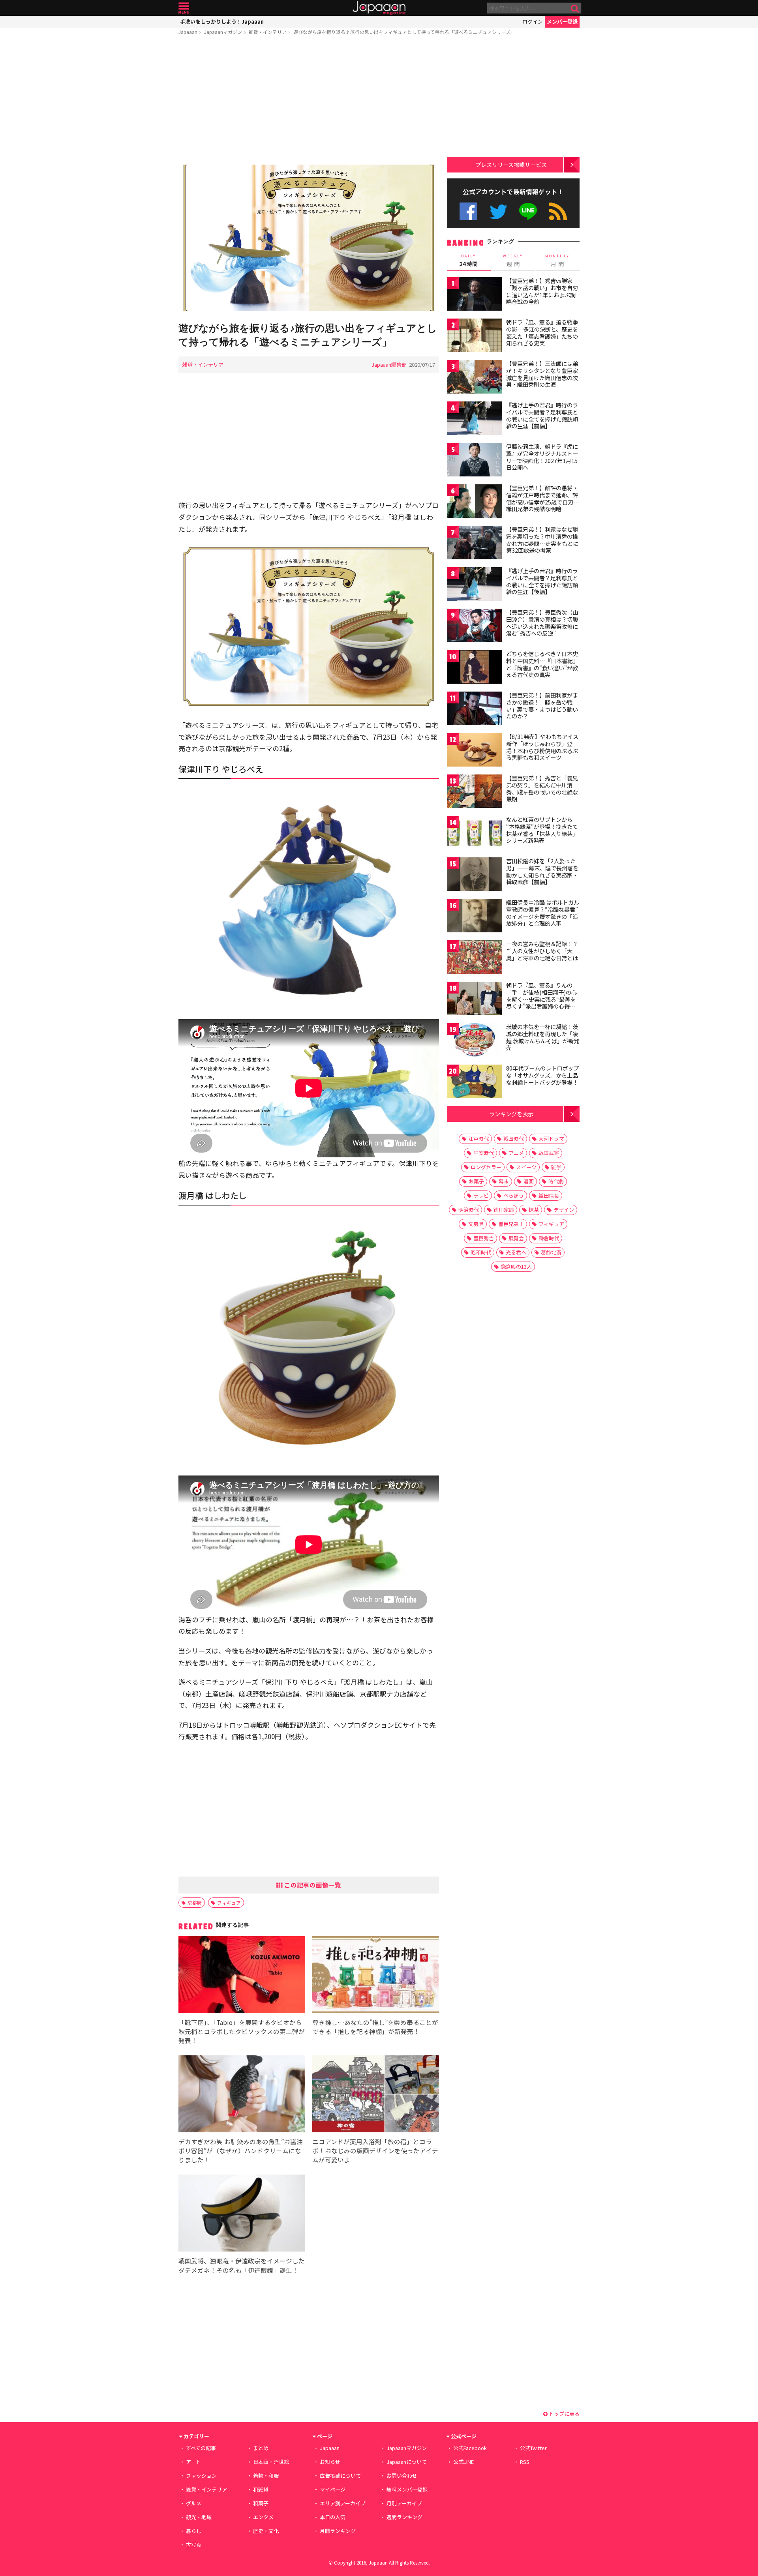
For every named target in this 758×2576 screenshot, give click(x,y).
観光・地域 (199, 2517)
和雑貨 (261, 2489)
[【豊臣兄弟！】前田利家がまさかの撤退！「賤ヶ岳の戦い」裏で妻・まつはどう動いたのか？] (475, 710)
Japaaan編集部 (389, 365)
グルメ (194, 2503)
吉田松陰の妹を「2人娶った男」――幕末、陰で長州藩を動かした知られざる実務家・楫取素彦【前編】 (542, 871)
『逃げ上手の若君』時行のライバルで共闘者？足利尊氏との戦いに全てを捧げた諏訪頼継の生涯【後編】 (542, 581)
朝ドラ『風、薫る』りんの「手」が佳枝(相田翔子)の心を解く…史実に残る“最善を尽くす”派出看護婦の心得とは (541, 999)
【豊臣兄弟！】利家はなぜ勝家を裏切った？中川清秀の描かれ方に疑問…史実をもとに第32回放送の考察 (542, 540)
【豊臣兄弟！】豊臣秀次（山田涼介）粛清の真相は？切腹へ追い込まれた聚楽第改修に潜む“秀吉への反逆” (542, 623)
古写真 (194, 2545)
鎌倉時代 (549, 1238)
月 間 (557, 261)
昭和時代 (481, 1252)
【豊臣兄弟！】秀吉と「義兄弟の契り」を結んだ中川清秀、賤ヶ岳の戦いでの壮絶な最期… (542, 788)
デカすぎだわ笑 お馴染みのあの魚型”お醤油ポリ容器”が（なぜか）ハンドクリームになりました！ (241, 2150)
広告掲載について (340, 2476)
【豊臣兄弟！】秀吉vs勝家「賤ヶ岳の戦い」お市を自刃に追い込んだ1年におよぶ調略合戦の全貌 (542, 291)
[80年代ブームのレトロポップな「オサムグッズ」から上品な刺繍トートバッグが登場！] (475, 1083)
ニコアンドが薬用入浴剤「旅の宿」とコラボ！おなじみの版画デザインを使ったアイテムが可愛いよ (375, 2150)
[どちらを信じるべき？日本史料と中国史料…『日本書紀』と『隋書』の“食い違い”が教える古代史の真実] (475, 668)
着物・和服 (266, 2476)
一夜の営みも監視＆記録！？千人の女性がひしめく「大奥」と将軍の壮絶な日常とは (542, 951)
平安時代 (484, 1153)
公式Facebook (468, 211)
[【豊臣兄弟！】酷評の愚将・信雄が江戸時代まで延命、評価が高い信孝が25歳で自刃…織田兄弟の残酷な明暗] (475, 502)
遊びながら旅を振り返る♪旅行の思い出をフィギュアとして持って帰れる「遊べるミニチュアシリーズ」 (404, 32)
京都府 (195, 1902)
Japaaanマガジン (223, 32)
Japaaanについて (407, 2462)
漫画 (529, 1181)
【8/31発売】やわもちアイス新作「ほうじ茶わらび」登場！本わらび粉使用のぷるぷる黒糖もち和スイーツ (542, 747)
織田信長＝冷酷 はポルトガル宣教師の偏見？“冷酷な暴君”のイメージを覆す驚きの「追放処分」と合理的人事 (543, 913)
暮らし (194, 2531)
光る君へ (516, 1252)
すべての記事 (201, 2448)
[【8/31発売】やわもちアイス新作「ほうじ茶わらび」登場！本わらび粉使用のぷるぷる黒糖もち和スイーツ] (475, 751)
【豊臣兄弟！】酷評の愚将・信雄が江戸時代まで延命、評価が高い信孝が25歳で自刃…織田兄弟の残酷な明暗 (543, 498)
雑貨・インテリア (268, 32)
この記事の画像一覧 (312, 1885)
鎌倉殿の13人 (516, 1266)
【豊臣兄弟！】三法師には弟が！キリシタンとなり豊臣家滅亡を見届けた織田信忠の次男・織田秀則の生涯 (542, 374)
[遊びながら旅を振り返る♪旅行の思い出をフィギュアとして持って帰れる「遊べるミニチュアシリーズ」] (309, 239)
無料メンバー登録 (407, 2489)
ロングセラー (486, 1167)
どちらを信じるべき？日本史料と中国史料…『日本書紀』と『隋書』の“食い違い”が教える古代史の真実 (542, 664)
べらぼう (514, 1195)
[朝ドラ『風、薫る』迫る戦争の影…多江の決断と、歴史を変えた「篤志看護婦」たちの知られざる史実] (475, 337)
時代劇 (556, 1181)
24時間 (469, 261)
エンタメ (263, 2517)
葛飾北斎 (551, 1252)
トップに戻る (564, 2414)
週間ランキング (404, 2517)
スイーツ (526, 1167)
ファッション (201, 2476)
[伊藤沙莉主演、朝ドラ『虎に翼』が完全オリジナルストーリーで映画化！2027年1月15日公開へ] (475, 461)
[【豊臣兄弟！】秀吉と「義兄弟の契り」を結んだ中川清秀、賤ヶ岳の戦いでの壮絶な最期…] (475, 792)
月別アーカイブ (404, 2503)
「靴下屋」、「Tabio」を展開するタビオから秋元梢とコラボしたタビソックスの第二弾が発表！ (242, 2031)
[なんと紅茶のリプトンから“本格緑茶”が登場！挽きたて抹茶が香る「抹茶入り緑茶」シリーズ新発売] (475, 834)
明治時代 (469, 1210)
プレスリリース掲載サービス (511, 164)
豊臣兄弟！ (511, 1224)
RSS (558, 211)
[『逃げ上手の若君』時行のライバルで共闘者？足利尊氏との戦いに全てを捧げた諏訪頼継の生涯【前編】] (475, 419)
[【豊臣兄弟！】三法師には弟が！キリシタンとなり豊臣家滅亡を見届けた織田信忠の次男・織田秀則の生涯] (475, 378)
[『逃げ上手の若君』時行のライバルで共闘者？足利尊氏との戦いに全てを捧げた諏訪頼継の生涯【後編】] (475, 585)
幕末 (504, 1181)
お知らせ (330, 2462)
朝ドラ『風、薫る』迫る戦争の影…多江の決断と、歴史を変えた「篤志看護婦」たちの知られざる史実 (542, 333)
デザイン (564, 1210)
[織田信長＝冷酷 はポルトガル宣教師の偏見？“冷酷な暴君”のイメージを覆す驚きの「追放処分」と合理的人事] (475, 917)
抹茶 (534, 1210)
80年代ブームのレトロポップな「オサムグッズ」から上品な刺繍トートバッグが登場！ (542, 1075)
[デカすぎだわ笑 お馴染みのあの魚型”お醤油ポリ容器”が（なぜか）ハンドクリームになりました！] (242, 2095)
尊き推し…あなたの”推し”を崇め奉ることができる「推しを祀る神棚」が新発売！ (375, 2027)
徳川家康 (504, 1210)
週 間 (513, 261)
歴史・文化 (266, 2531)
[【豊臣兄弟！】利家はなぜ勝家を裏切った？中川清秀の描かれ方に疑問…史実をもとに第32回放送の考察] (475, 544)
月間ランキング (338, 2531)
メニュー (184, 8)
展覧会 (516, 1238)
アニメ (516, 1153)
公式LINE (528, 211)
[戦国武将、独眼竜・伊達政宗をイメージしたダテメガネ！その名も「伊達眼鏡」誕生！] (242, 2214)
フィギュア (229, 1902)
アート (193, 2462)
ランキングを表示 (511, 1114)
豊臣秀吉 (484, 1238)
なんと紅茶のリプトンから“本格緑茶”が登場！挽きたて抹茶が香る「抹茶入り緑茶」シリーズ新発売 (542, 830)
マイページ (333, 2489)
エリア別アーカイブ (343, 2503)
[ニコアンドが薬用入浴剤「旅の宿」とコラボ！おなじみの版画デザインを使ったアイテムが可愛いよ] (376, 2095)
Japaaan (379, 8)
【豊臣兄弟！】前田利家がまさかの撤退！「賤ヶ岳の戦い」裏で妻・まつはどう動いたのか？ (542, 706)
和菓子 (261, 2503)
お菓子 (476, 1181)
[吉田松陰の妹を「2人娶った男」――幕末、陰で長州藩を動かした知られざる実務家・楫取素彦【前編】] (475, 875)
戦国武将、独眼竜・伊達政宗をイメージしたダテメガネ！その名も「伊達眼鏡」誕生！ (242, 2265)
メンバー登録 (562, 22)
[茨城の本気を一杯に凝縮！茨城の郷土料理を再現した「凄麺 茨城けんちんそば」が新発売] (475, 1041)
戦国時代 (514, 1139)
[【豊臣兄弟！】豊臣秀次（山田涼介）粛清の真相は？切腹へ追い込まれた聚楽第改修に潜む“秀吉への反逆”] (475, 627)
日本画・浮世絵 (271, 2462)
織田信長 (549, 1195)
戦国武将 (549, 1153)
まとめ (261, 2448)
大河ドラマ (551, 1139)
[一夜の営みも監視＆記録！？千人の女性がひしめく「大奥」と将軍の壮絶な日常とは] (475, 958)
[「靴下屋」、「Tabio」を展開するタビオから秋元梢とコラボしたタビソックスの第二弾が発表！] (242, 1976)
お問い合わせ (402, 2476)
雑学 (556, 1167)
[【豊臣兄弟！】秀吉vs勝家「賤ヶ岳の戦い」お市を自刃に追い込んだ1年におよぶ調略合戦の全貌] (475, 295)
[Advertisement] (309, 101)
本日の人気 (333, 2517)
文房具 (476, 1224)
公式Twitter (498, 211)
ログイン (533, 22)
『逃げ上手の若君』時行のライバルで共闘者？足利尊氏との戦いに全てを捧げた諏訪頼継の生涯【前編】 (542, 415)
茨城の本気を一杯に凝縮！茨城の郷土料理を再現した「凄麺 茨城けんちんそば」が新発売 (543, 1037)
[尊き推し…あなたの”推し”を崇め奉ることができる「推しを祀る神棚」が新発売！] (376, 1976)
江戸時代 (478, 1139)
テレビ (481, 1195)
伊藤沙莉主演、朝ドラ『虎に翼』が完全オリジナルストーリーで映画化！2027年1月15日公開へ (542, 457)
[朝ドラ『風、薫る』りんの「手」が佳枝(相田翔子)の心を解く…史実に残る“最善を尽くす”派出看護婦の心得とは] (475, 1000)
